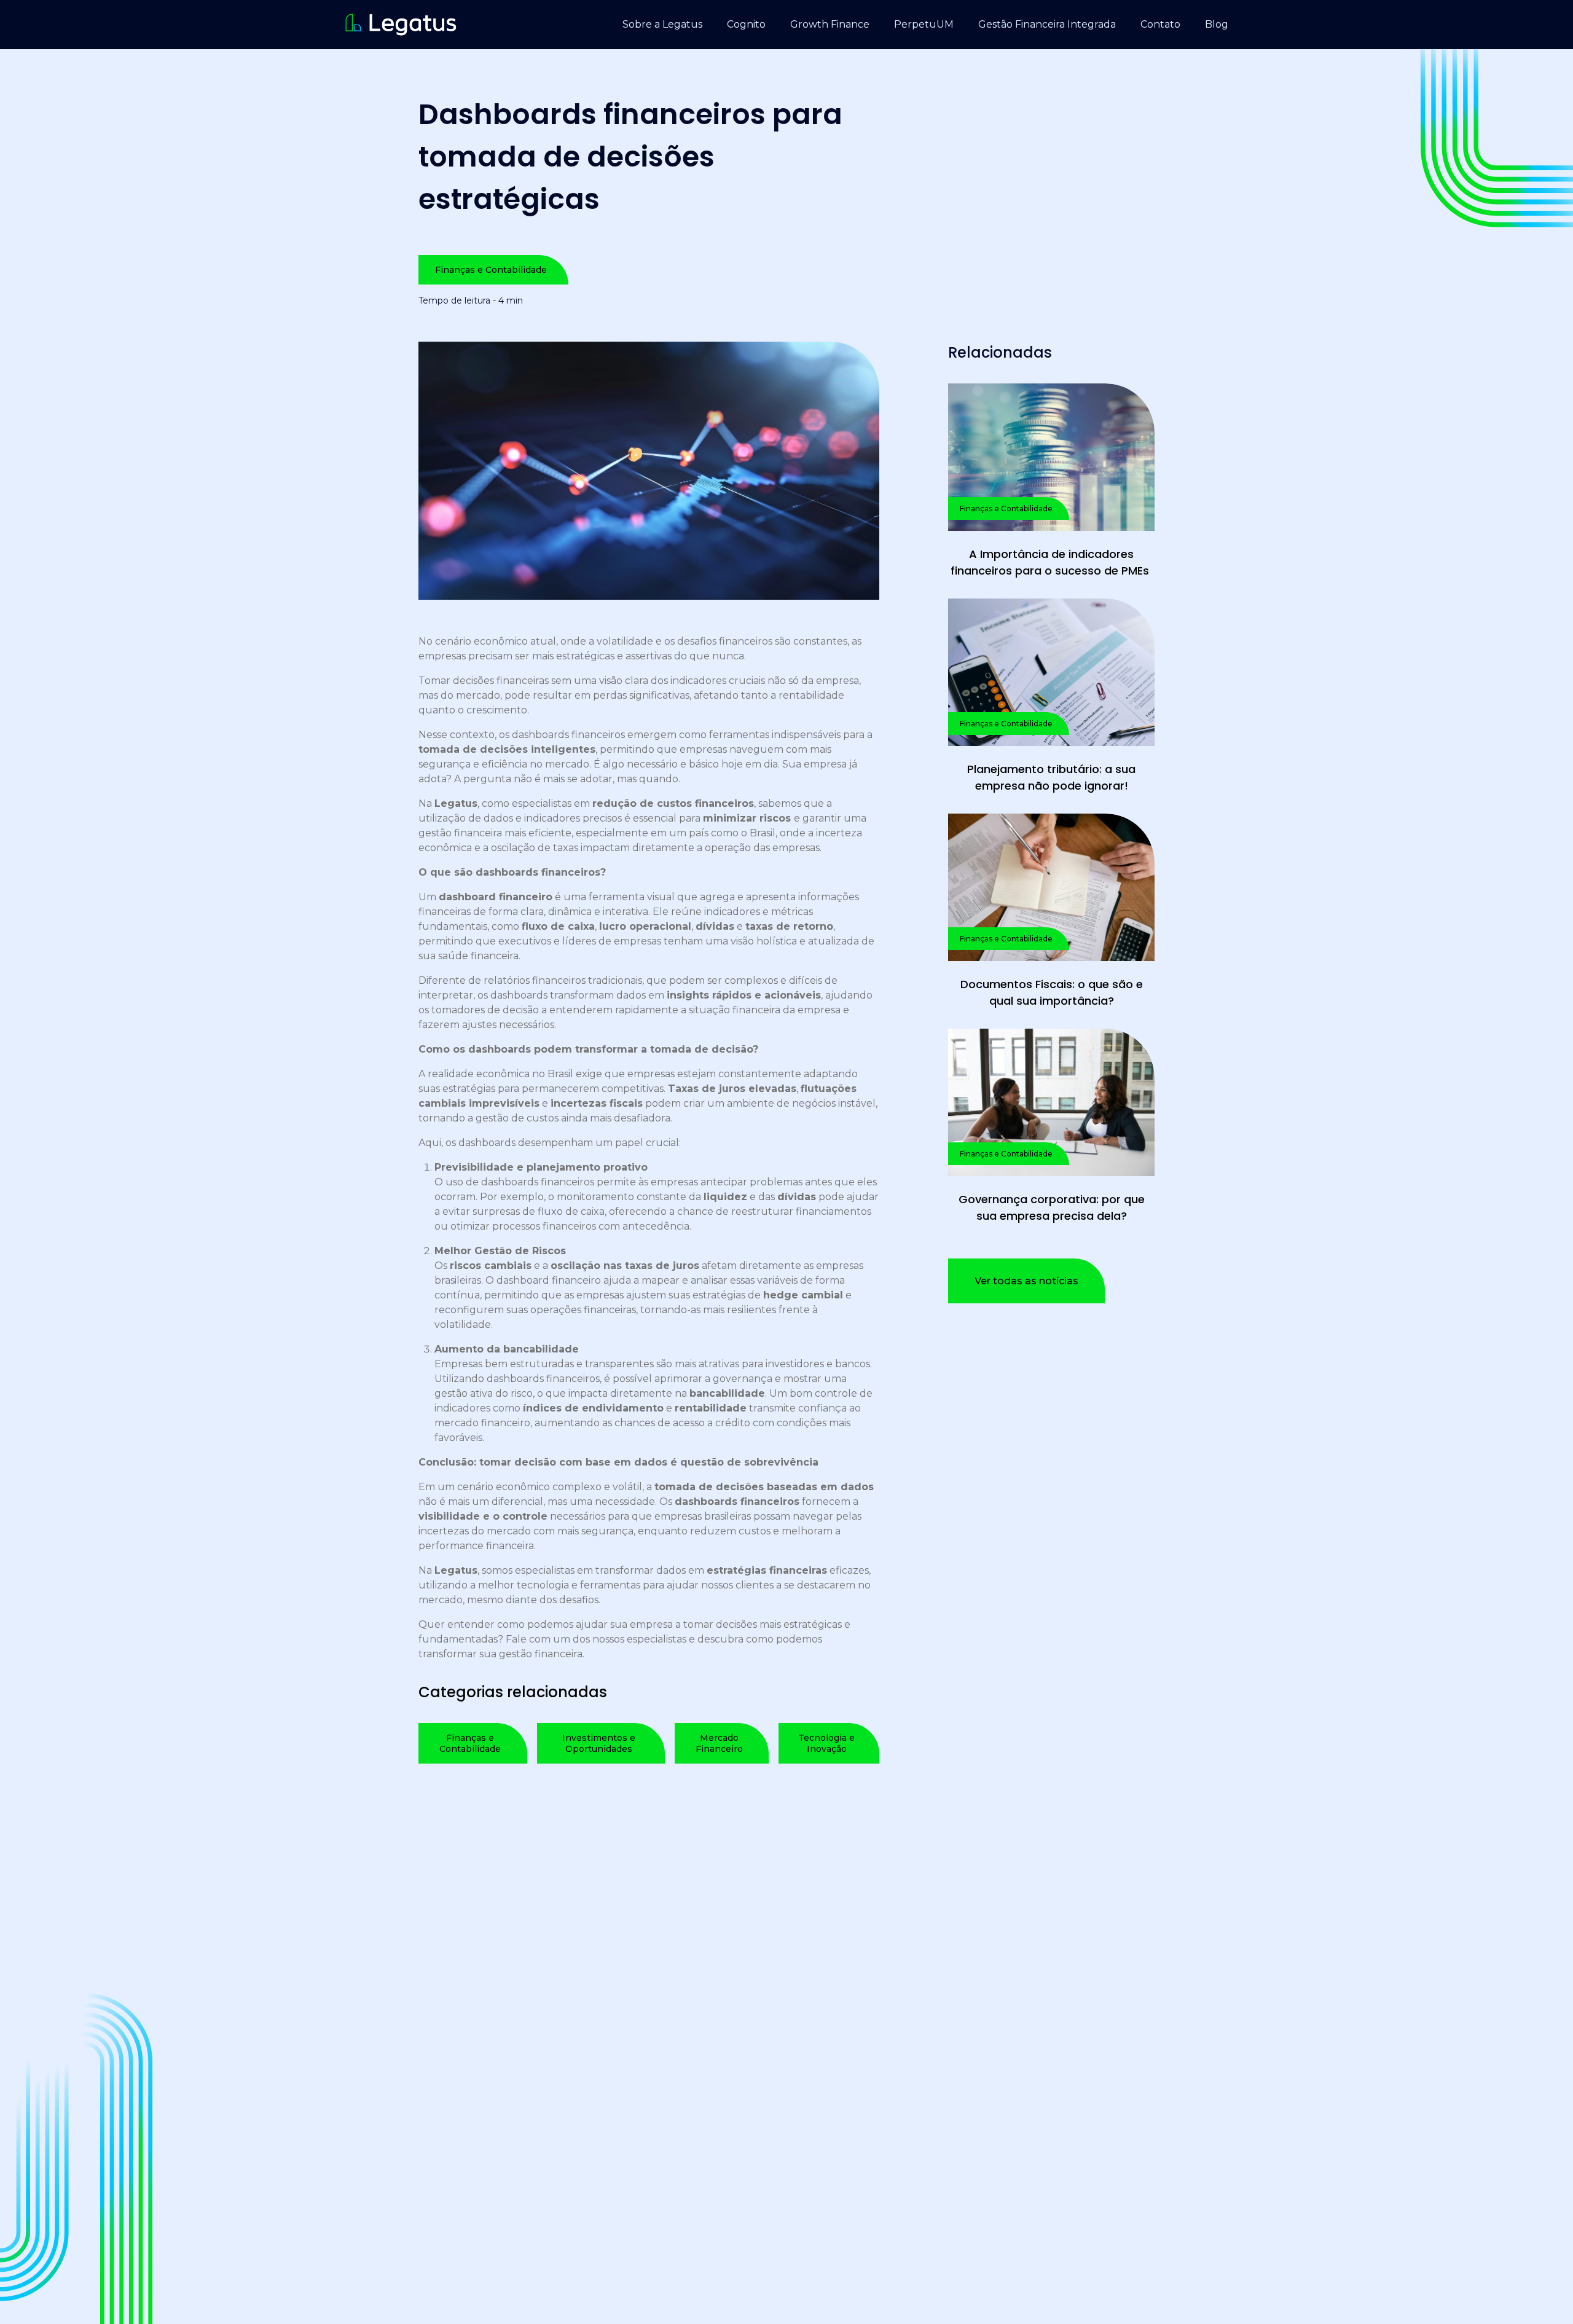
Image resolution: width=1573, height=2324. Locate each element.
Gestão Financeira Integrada (1047, 24)
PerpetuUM (924, 24)
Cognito (746, 24)
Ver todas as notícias (1026, 1281)
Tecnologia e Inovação (826, 1743)
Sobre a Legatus (662, 24)
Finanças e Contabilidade (491, 270)
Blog (1217, 24)
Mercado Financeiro (719, 1743)
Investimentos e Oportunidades (599, 1743)
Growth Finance (830, 24)
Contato (1160, 24)
